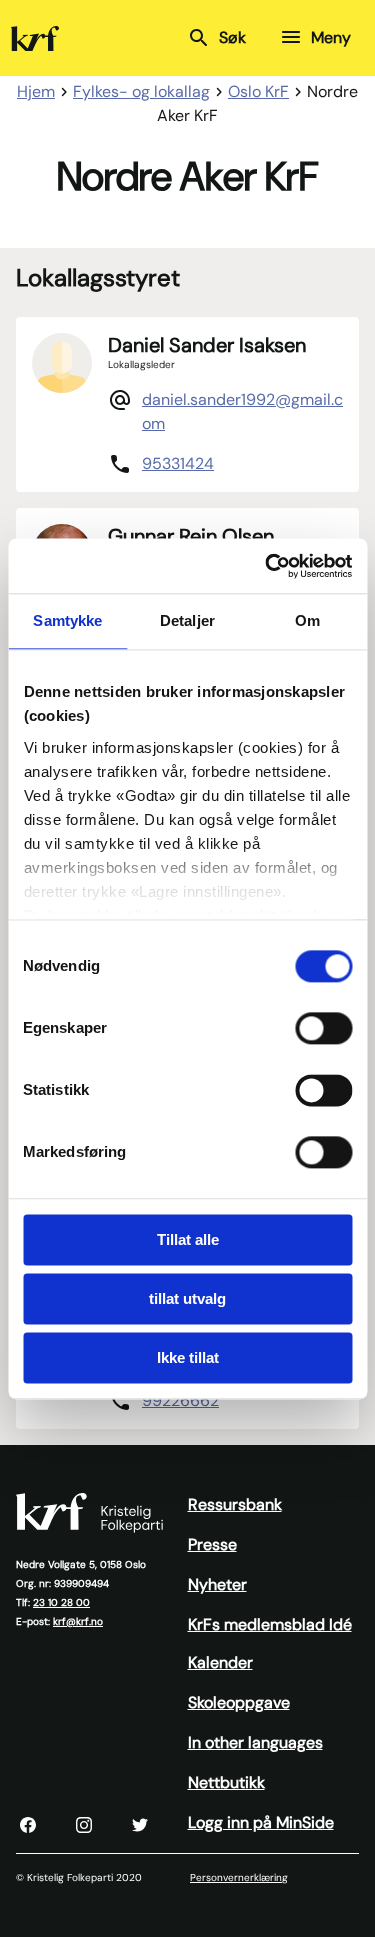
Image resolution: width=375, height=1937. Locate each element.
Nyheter (217, 1584)
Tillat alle (188, 1239)
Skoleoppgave (239, 1702)
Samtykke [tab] (67, 620)
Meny (331, 37)
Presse (212, 1544)
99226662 (180, 1400)
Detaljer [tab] (187, 620)
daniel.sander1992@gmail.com (242, 411)
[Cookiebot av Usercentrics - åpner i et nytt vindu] (267, 566)
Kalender (220, 1662)
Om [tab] (307, 620)
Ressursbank (235, 1504)
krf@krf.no (78, 1621)
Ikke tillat (188, 1357)
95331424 (178, 463)
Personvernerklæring (239, 1877)
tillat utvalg (187, 1298)
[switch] (323, 1028)
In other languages (255, 1742)
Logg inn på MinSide (261, 1822)
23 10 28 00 (61, 1602)
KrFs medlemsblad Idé (270, 1624)
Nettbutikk (226, 1782)
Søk (232, 37)
